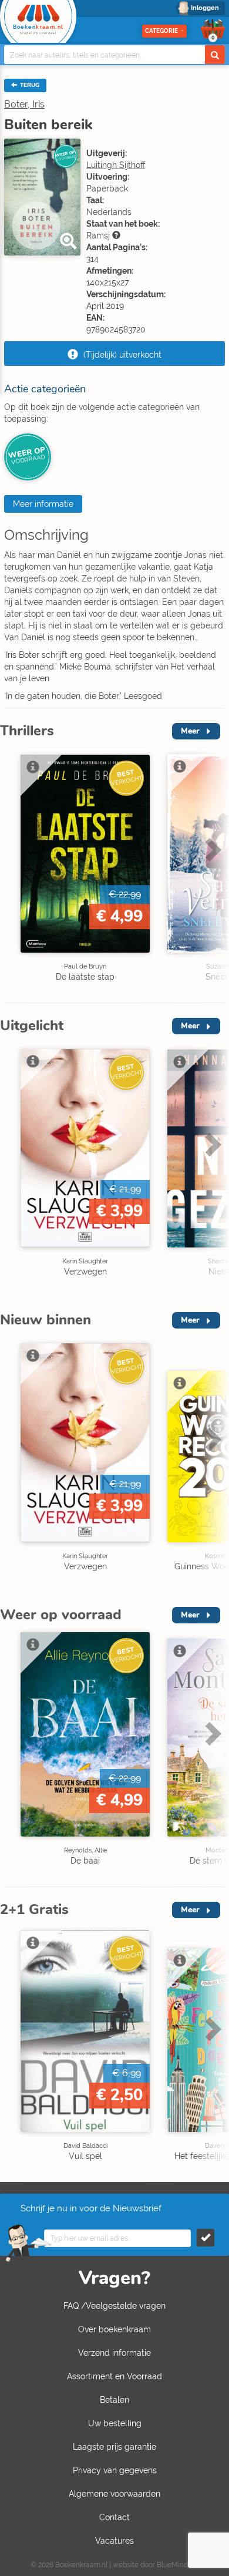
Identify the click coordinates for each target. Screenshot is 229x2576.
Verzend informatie (114, 2353)
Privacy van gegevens (115, 2470)
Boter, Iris (24, 104)
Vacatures (114, 2541)
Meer (190, 731)
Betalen (114, 2400)
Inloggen (205, 8)
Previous (12, 874)
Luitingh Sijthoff (116, 165)
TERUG (29, 85)
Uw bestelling (115, 2423)
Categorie (161, 31)
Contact (114, 2517)
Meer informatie (43, 504)
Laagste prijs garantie (114, 2447)
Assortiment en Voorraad (114, 2376)
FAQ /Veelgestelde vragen (114, 2306)
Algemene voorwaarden (114, 2494)
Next (211, 874)
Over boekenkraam (114, 2329)
